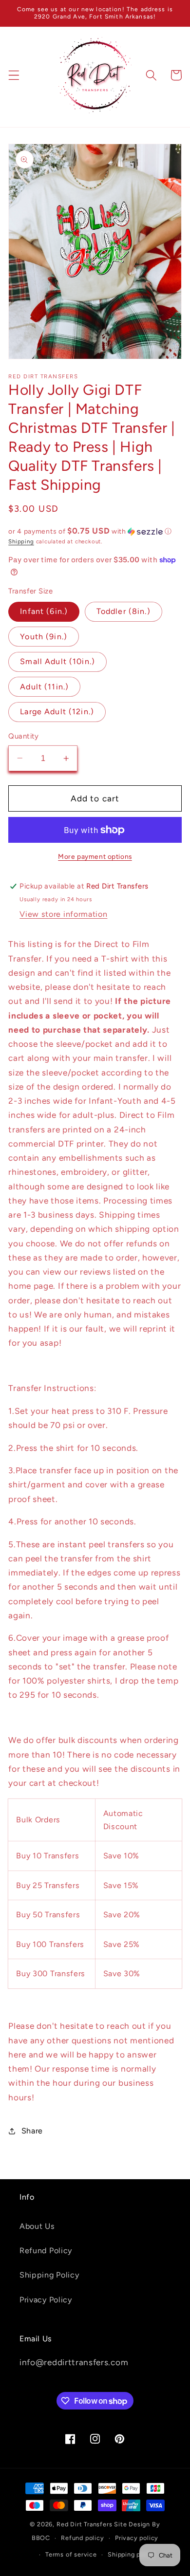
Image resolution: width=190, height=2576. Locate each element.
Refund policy (82, 2538)
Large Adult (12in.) (57, 712)
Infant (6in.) (44, 611)
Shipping (21, 541)
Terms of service (71, 2554)
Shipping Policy (49, 2275)
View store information (63, 914)
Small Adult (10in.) (57, 661)
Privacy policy (137, 2538)
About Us (37, 2226)
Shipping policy (132, 2554)
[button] (14, 75)
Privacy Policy (46, 2300)
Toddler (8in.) (123, 611)
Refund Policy (46, 2251)
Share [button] (32, 2131)
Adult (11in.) (44, 687)
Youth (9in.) (44, 637)
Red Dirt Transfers (85, 2524)
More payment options (95, 856)
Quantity (24, 736)
